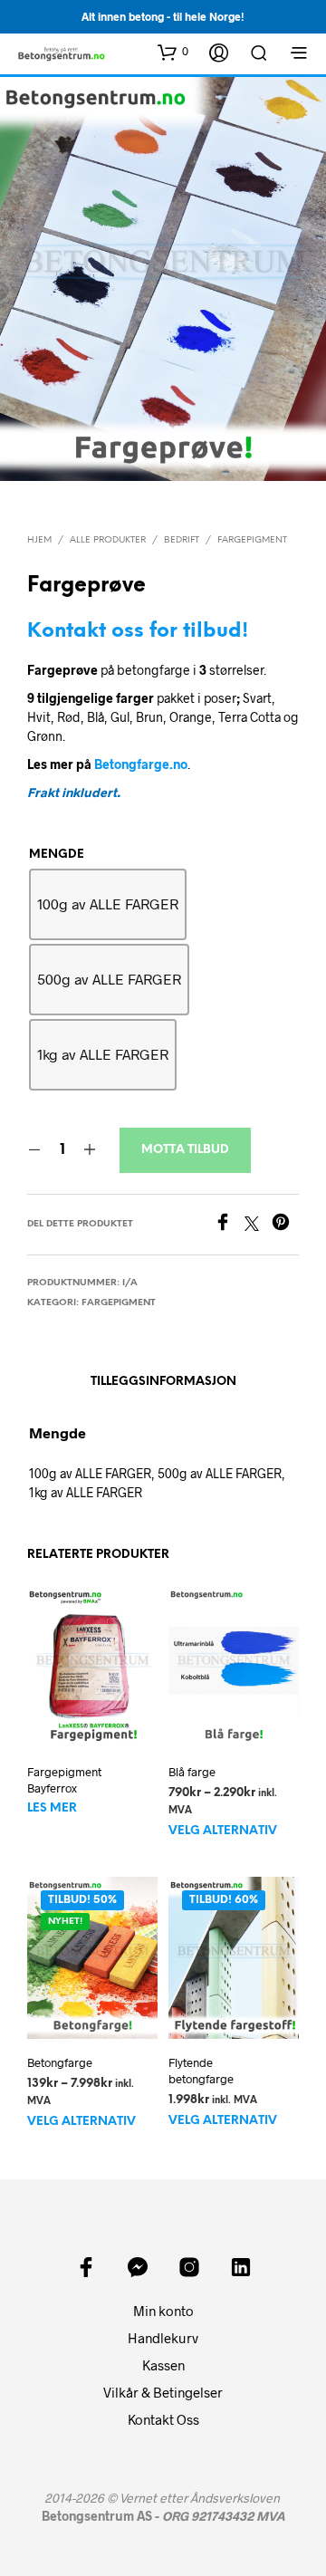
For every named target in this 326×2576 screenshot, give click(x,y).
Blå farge (192, 1772)
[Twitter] (258, 1225)
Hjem (39, 540)
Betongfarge (60, 2062)
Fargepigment (252, 540)
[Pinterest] (285, 1225)
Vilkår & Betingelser (163, 2392)
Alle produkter (108, 540)
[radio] (108, 904)
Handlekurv (163, 2338)
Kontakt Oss (163, 2419)
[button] (173, 52)
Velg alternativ (223, 1831)
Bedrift (182, 540)
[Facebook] (229, 1225)
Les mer (52, 1808)
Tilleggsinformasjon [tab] (163, 1382)
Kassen (163, 2365)
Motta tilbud (185, 1150)
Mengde (57, 855)
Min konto (163, 2311)
